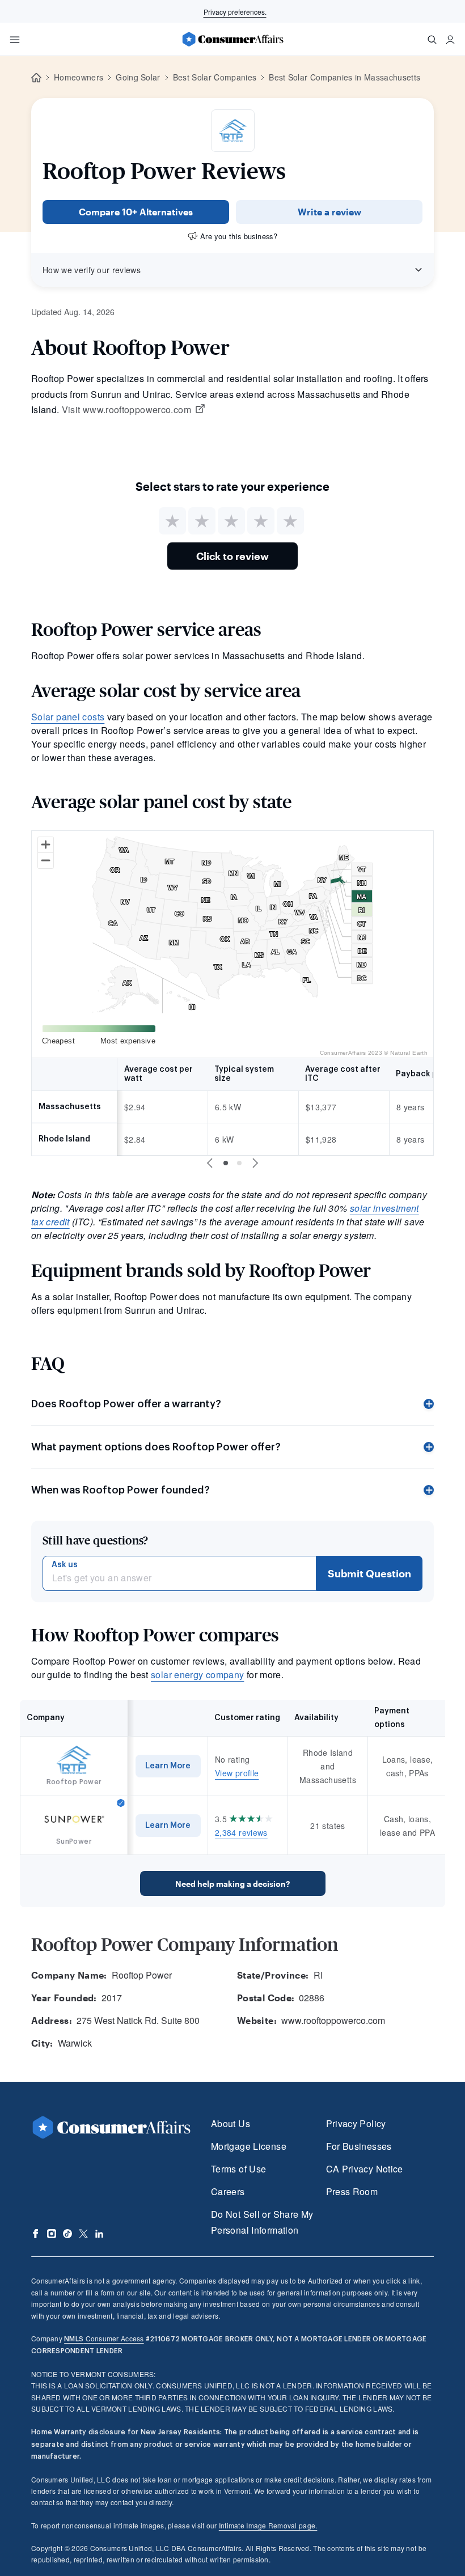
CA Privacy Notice (365, 2169)
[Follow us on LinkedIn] (99, 2234)
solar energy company (197, 1675)
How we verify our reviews (92, 270)
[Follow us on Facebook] (36, 2234)
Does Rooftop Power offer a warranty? (126, 1404)
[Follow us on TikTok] (67, 2234)
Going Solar (138, 77)
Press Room (352, 2191)
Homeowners (79, 77)
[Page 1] (226, 1163)
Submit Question (369, 1573)
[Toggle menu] (15, 40)
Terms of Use (238, 2169)
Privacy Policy (356, 2123)
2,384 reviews (241, 1832)
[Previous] (210, 1163)
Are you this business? (239, 236)
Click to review (232, 556)
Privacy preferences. (235, 12)
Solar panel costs (68, 717)
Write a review (329, 212)
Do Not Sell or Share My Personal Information (262, 2222)
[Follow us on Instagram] (52, 2234)
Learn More (168, 1766)
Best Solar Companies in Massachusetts (344, 77)
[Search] (432, 40)
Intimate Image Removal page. (268, 2525)
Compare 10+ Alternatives (136, 212)
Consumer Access (104, 2338)
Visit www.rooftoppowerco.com (126, 410)
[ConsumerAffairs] (232, 39)
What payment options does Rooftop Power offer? (156, 1447)
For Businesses (359, 2146)
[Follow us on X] (83, 2234)
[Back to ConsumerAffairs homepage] (36, 78)
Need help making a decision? (232, 1884)
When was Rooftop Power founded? (121, 1490)
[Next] (255, 1163)
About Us (231, 2123)
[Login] (450, 40)
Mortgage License (249, 2146)
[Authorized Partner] (121, 1803)
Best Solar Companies (215, 77)
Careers (228, 2191)
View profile (237, 1773)
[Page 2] (239, 1163)
